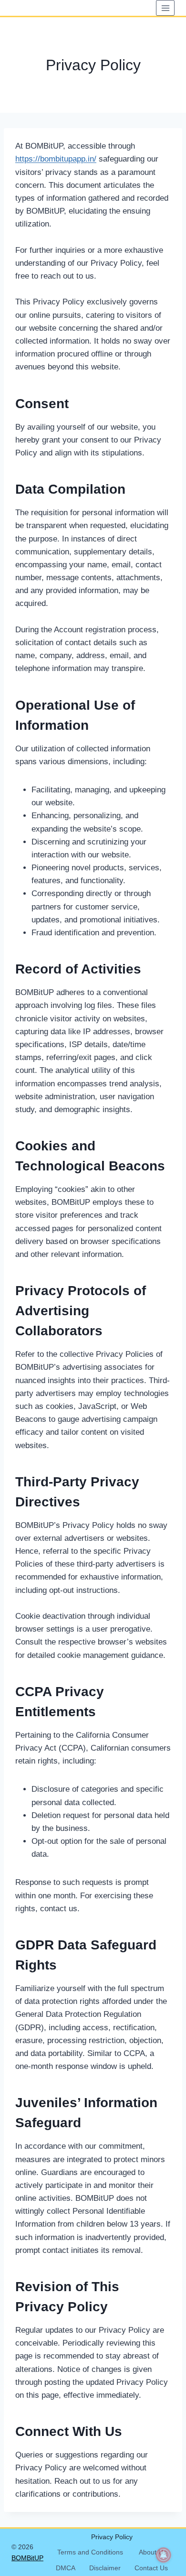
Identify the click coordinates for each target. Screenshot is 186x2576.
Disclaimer (105, 2568)
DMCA (66, 2568)
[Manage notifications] (164, 2555)
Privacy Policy (112, 2537)
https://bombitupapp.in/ (56, 159)
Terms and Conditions (90, 2552)
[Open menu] (165, 8)
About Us (153, 2552)
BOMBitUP (27, 2558)
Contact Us (151, 2568)
